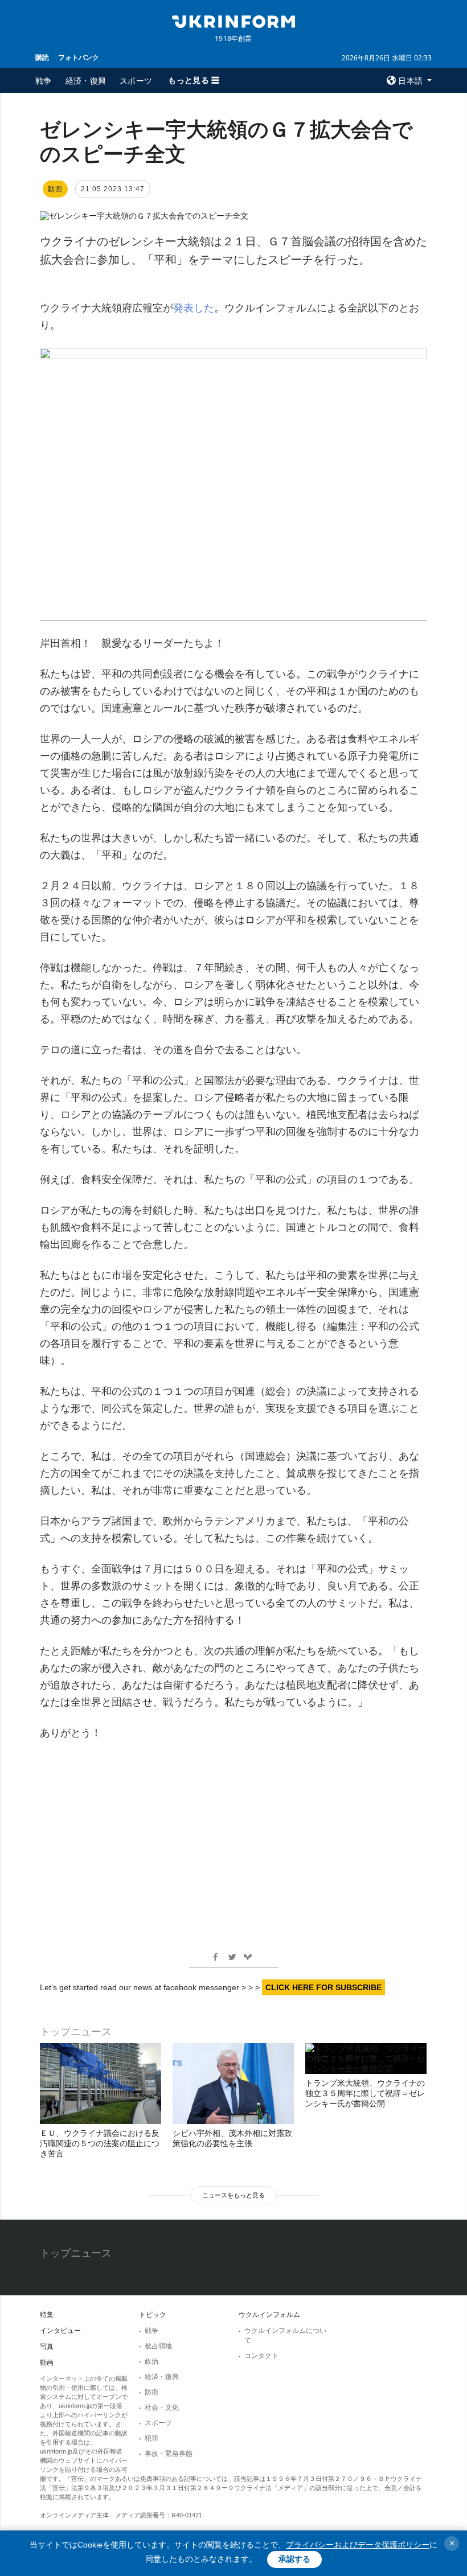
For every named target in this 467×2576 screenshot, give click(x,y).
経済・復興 (86, 81)
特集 (47, 2315)
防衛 (151, 2392)
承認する (294, 2559)
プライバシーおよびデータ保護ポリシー (358, 2545)
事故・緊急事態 (169, 2454)
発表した (194, 308)
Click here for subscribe (323, 1987)
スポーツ (136, 81)
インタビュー (60, 2331)
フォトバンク (79, 57)
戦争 (44, 81)
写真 (47, 2347)
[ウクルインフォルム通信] (233, 20)
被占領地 (158, 2346)
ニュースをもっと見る (233, 2195)
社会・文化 (162, 2407)
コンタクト (261, 2356)
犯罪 (151, 2438)
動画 (47, 2363)
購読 (42, 57)
